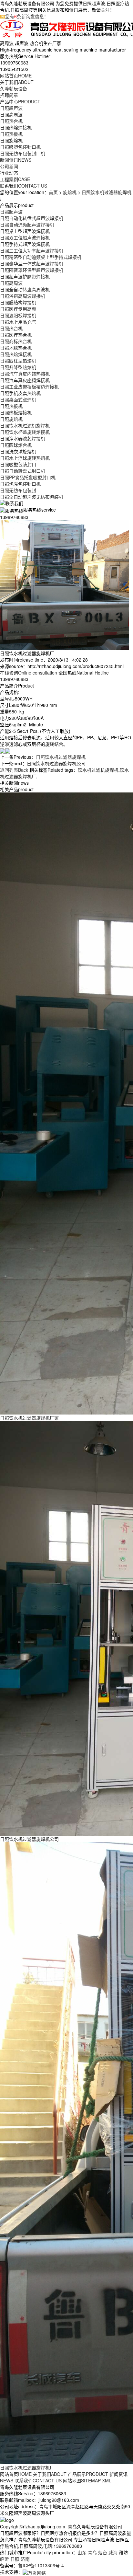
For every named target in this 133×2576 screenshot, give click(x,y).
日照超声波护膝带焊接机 (25, 276)
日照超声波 (94, 3)
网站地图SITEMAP (82, 2480)
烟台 (103, 2552)
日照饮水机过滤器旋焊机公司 (56, 763)
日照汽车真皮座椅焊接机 (25, 380)
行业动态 (9, 173)
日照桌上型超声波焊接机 (25, 231)
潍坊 (123, 2552)
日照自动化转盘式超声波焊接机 (32, 218)
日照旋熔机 (11, 140)
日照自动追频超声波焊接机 (27, 225)
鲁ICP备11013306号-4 (41, 2565)
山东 (82, 2552)
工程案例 (15, 179)
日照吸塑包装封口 (18, 464)
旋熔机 (70, 192)
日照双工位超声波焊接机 (25, 237)
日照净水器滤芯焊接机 (23, 438)
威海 (113, 2552)
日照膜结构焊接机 (18, 302)
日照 (15, 2559)
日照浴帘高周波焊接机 (23, 296)
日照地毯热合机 (16, 348)
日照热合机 (11, 121)
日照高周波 (11, 114)
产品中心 (20, 101)
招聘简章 (9, 95)
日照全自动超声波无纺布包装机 (32, 497)
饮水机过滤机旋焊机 (98, 770)
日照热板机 (11, 134)
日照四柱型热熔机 (18, 361)
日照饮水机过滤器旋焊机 (61, 757)
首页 (53, 192)
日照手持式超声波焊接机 (25, 244)
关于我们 (17, 82)
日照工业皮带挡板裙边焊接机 (29, 387)
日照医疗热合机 (16, 335)
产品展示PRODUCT (88, 2474)
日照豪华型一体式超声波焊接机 (32, 263)
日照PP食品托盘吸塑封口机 (28, 477)
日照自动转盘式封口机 (23, 471)
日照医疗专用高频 (18, 309)
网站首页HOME (16, 2474)
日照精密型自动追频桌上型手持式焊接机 (41, 257)
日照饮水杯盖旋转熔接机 (25, 432)
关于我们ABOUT (50, 2474)
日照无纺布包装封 (18, 490)
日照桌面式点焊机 (18, 399)
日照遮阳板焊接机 (18, 315)
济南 (25, 2559)
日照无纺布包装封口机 (23, 153)
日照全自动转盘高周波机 (25, 289)
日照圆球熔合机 (16, 445)
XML (107, 2480)
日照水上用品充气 (18, 322)
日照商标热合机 (16, 341)
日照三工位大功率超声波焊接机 (32, 250)
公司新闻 (9, 166)
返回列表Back (14, 770)
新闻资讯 (16, 160)
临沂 (5, 2559)
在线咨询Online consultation (29, 673)
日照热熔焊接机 (16, 127)
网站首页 (16, 75)
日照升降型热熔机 (18, 367)
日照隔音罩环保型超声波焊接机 (32, 270)
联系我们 (24, 186)
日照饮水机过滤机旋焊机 (25, 425)
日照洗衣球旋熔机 (18, 451)
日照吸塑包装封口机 (20, 147)
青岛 (92, 2552)
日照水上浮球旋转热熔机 (25, 458)
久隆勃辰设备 (14, 88)
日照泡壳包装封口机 (20, 484)
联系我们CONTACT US (38, 2480)
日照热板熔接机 (16, 412)
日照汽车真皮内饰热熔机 (25, 374)
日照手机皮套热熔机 (20, 393)
